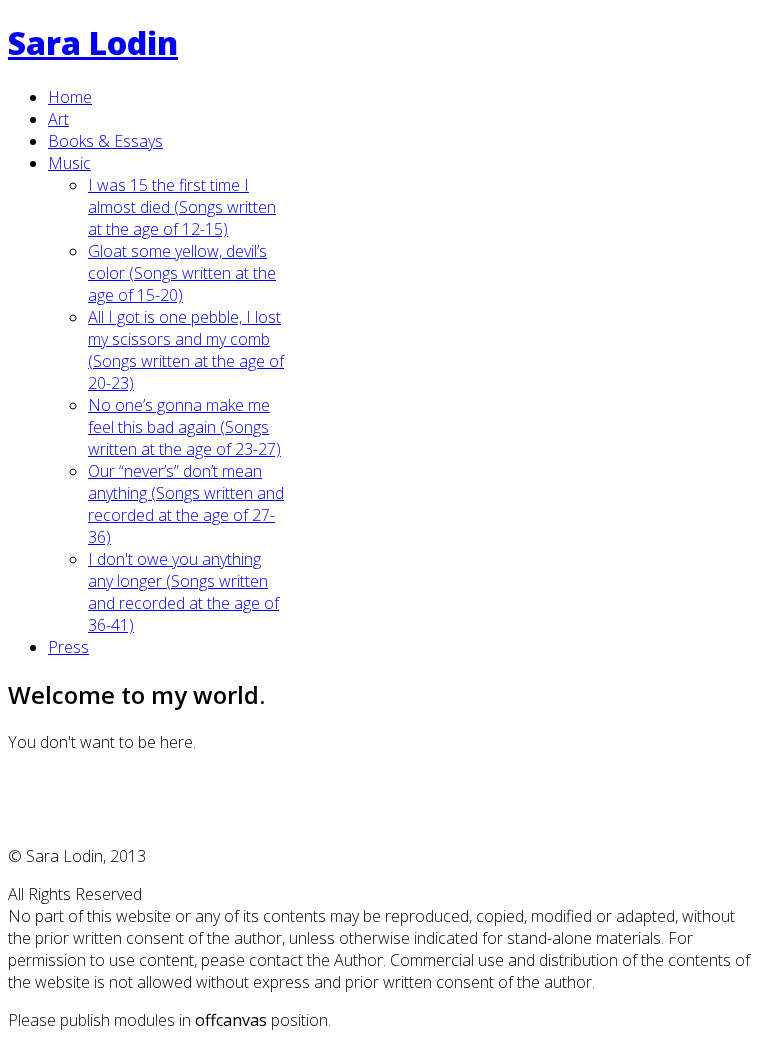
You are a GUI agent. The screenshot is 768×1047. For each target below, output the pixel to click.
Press (68, 647)
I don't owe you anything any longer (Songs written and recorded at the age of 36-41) (183, 592)
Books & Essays (105, 141)
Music (69, 163)
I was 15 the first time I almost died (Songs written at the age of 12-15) (182, 207)
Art (58, 119)
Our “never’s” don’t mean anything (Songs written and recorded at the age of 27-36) (186, 504)
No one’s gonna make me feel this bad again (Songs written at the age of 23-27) (184, 427)
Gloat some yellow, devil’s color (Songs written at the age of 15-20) (182, 273)
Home (70, 97)
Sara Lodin (93, 42)
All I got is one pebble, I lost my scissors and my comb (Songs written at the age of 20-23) (186, 350)
